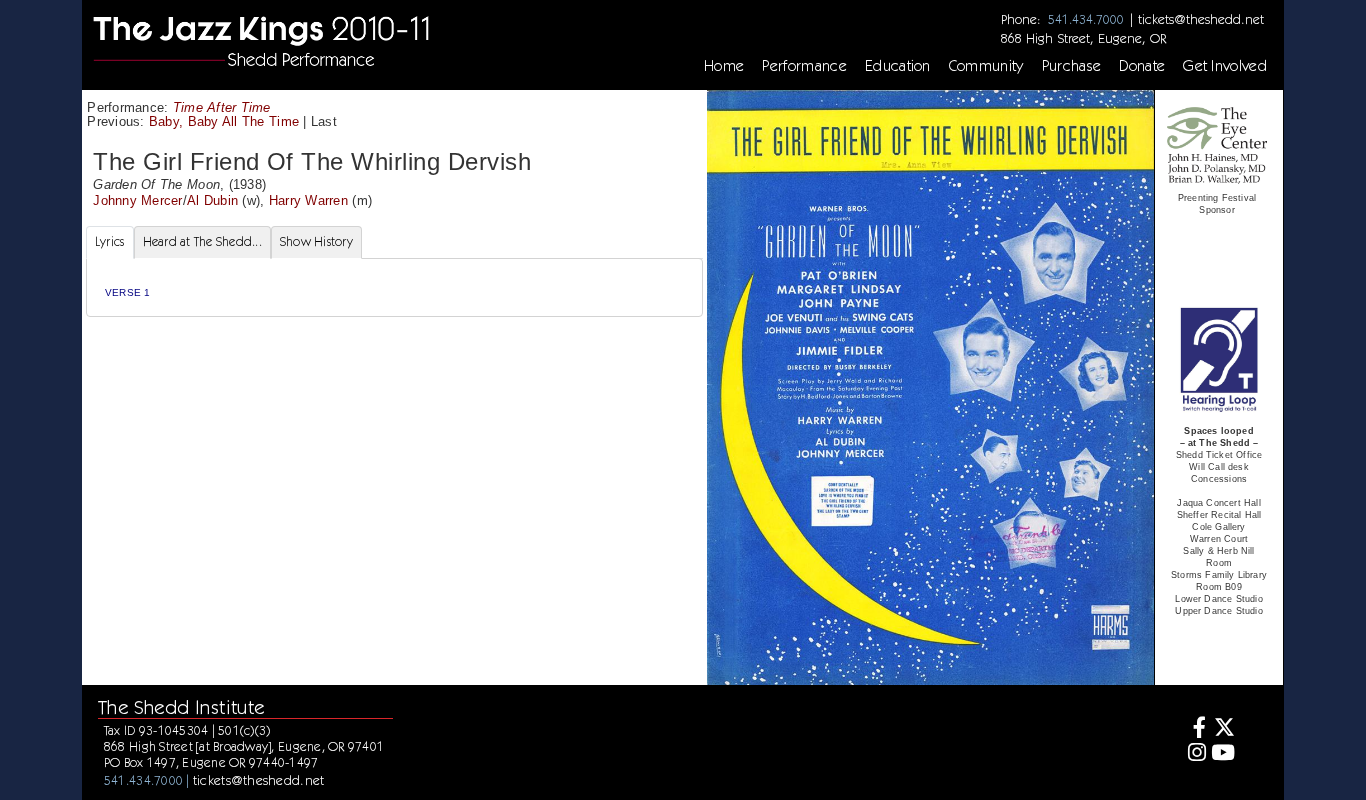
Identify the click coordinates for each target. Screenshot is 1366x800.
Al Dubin (212, 200)
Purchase (1072, 66)
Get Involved (1225, 66)
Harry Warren (308, 200)
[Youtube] (1223, 754)
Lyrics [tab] (110, 241)
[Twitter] (1223, 729)
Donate (1142, 66)
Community (986, 66)
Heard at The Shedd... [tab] (202, 241)
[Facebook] (1194, 729)
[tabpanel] (394, 287)
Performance (804, 66)
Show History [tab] (316, 241)
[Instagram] (1194, 754)
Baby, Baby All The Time (224, 121)
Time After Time (222, 107)
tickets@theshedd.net (1201, 19)
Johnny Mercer (137, 200)
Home (724, 66)
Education (898, 66)
